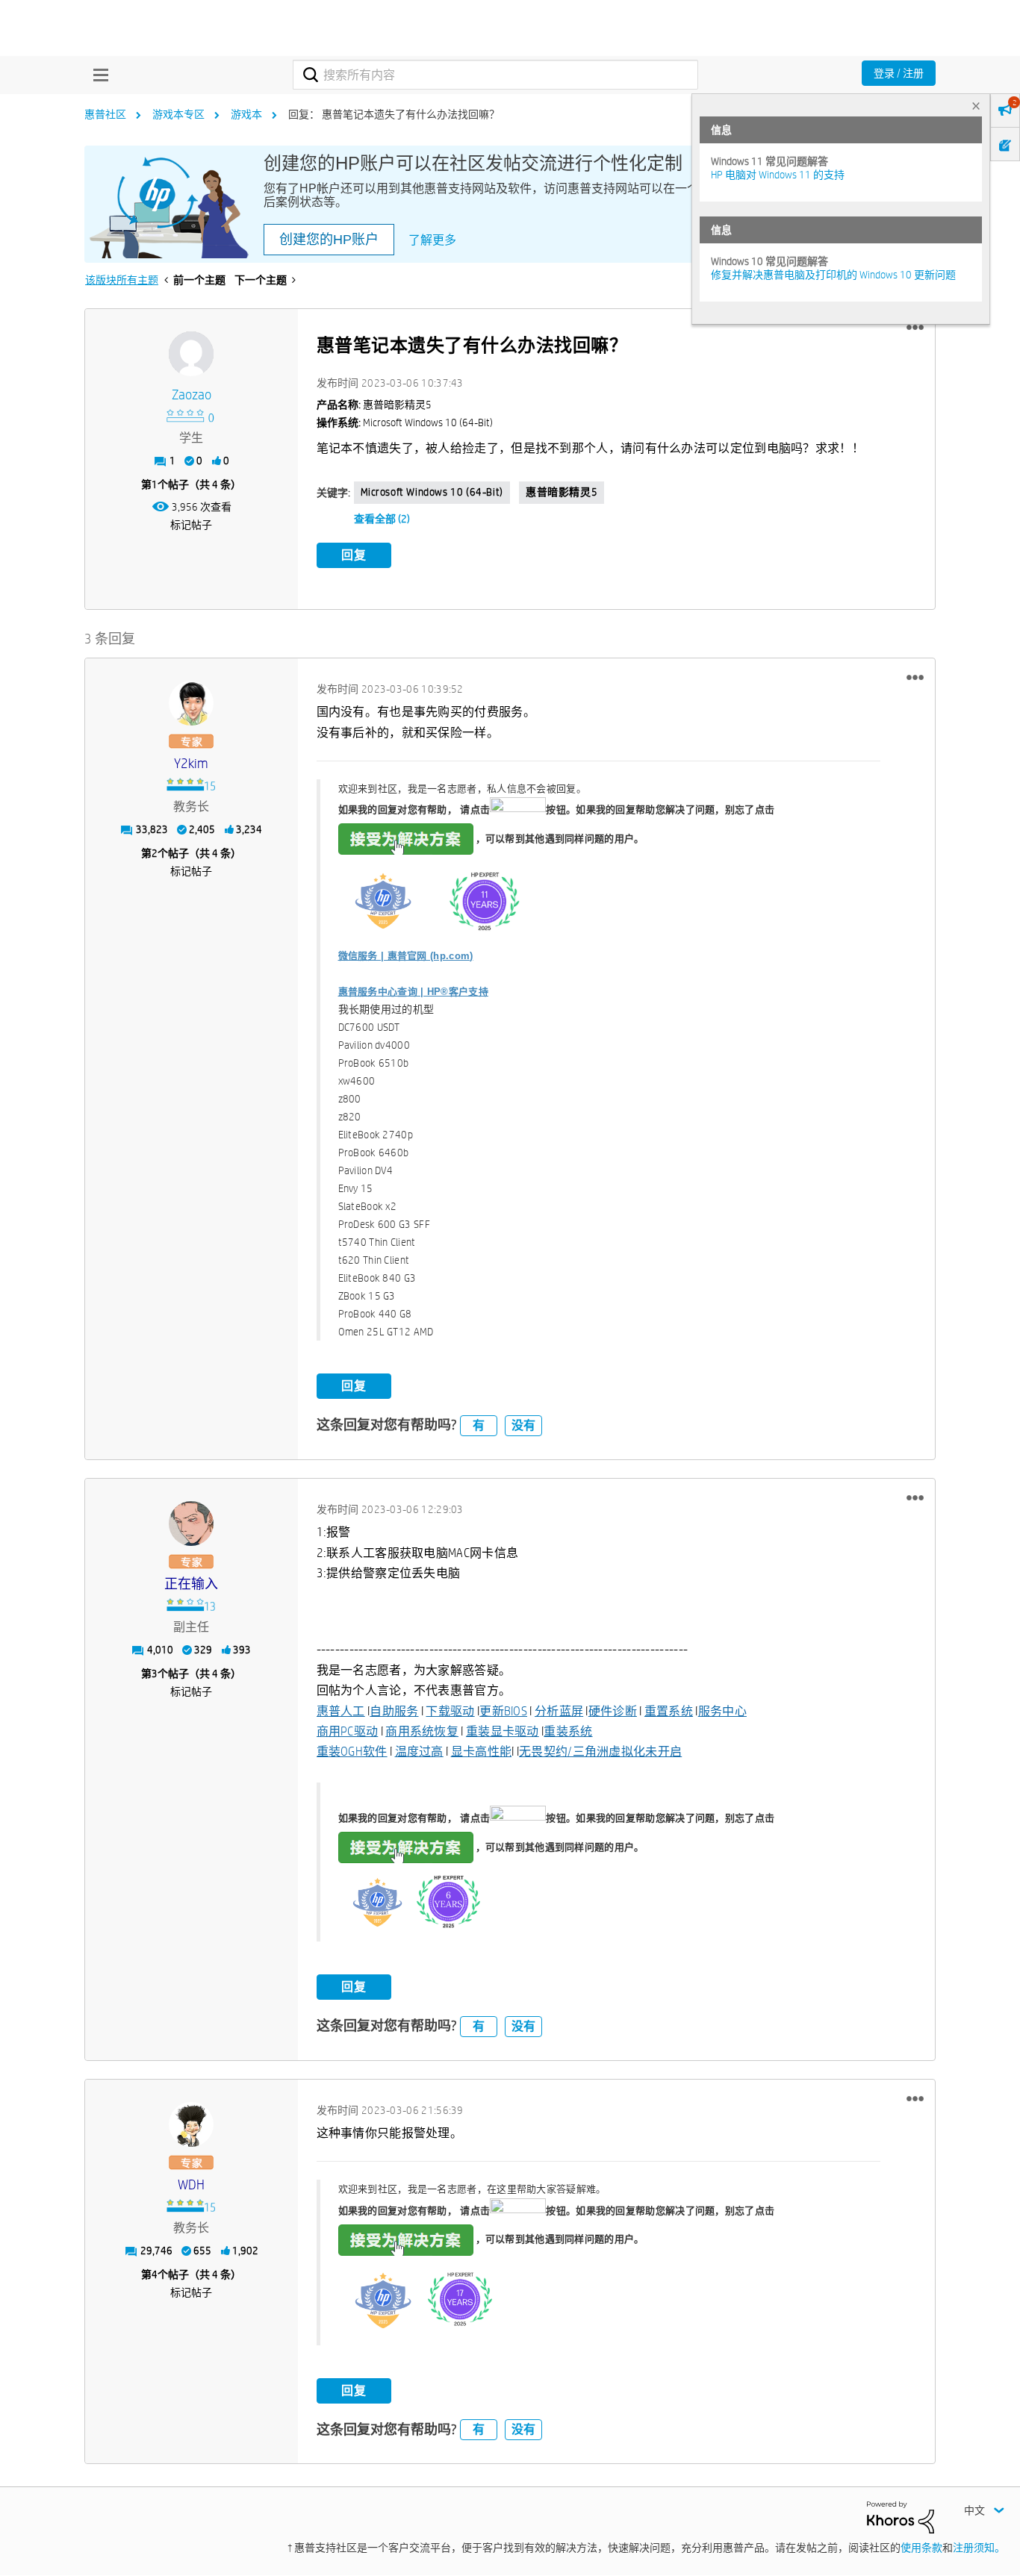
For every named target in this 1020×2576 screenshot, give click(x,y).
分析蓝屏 (559, 1711)
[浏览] (97, 75)
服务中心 (722, 1711)
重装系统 (568, 1731)
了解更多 (432, 240)
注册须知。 (979, 2548)
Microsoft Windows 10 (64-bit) (432, 492)
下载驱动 (450, 1711)
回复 (354, 555)
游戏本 (246, 114)
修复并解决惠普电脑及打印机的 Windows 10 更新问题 (833, 275)
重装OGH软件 (352, 1752)
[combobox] (495, 75)
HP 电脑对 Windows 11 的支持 (778, 175)
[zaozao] (191, 354)
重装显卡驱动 (503, 1731)
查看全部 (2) (382, 519)
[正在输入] (191, 1524)
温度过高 (419, 1752)
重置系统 (669, 1711)
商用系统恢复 (422, 1731)
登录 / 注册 (899, 73)
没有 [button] (523, 1425)
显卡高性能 (482, 1752)
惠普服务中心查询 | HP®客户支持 (413, 992)
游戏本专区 (178, 114)
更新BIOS (503, 1711)
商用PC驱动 (348, 1731)
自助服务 (394, 1711)
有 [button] (479, 1425)
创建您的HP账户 (329, 240)
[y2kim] (191, 703)
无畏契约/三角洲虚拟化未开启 (600, 1752)
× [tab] (976, 106)
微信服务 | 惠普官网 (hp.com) (406, 956)
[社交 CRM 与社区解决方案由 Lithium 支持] (901, 2516)
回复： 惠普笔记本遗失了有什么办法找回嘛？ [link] (394, 114)
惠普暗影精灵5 (562, 492)
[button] (915, 328)
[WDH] (191, 2124)
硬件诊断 (613, 1711)
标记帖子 (191, 525)
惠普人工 (341, 1711)
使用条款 (921, 2548)
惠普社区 (105, 114)
